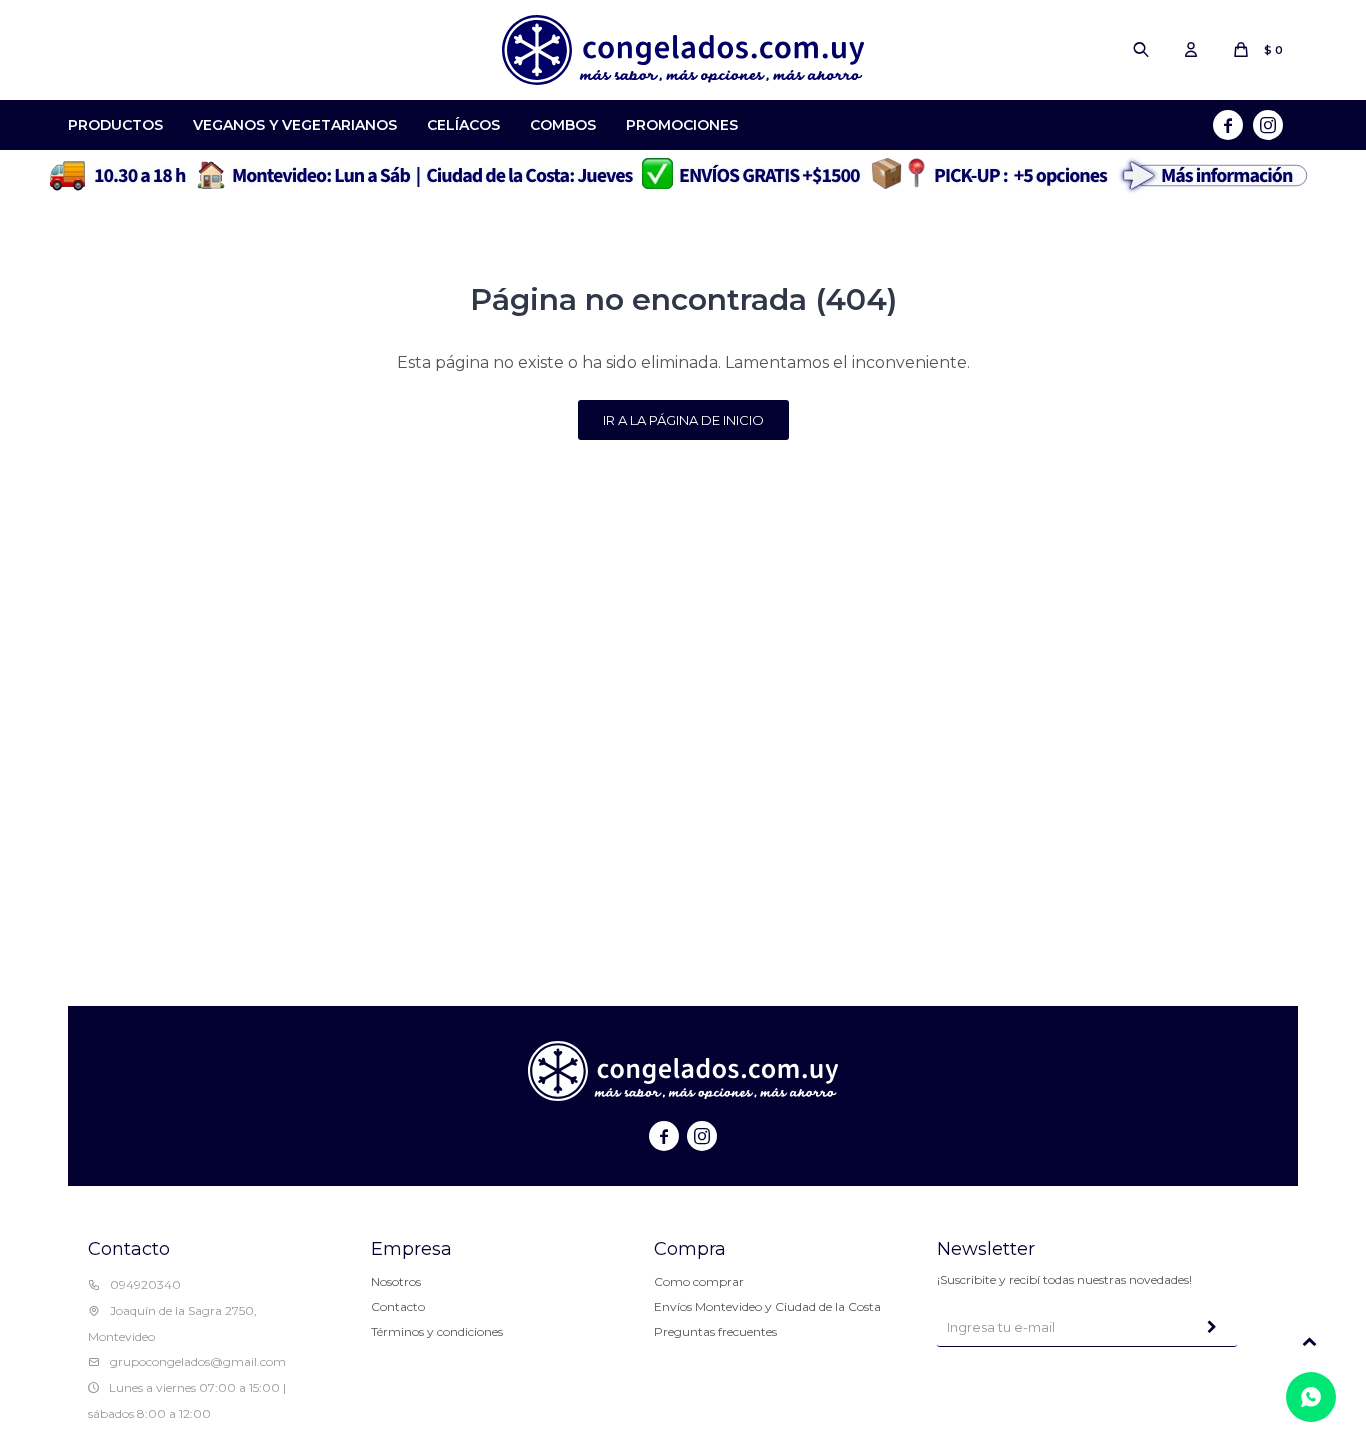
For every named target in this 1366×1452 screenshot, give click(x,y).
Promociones (682, 125)
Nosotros (396, 1281)
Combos (563, 125)
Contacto (398, 1306)
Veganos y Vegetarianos (295, 125)
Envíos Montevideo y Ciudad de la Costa (767, 1306)
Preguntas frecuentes (715, 1331)
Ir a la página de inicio (683, 420)
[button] (1141, 50)
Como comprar (699, 1281)
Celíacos (463, 125)
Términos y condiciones (437, 1331)
